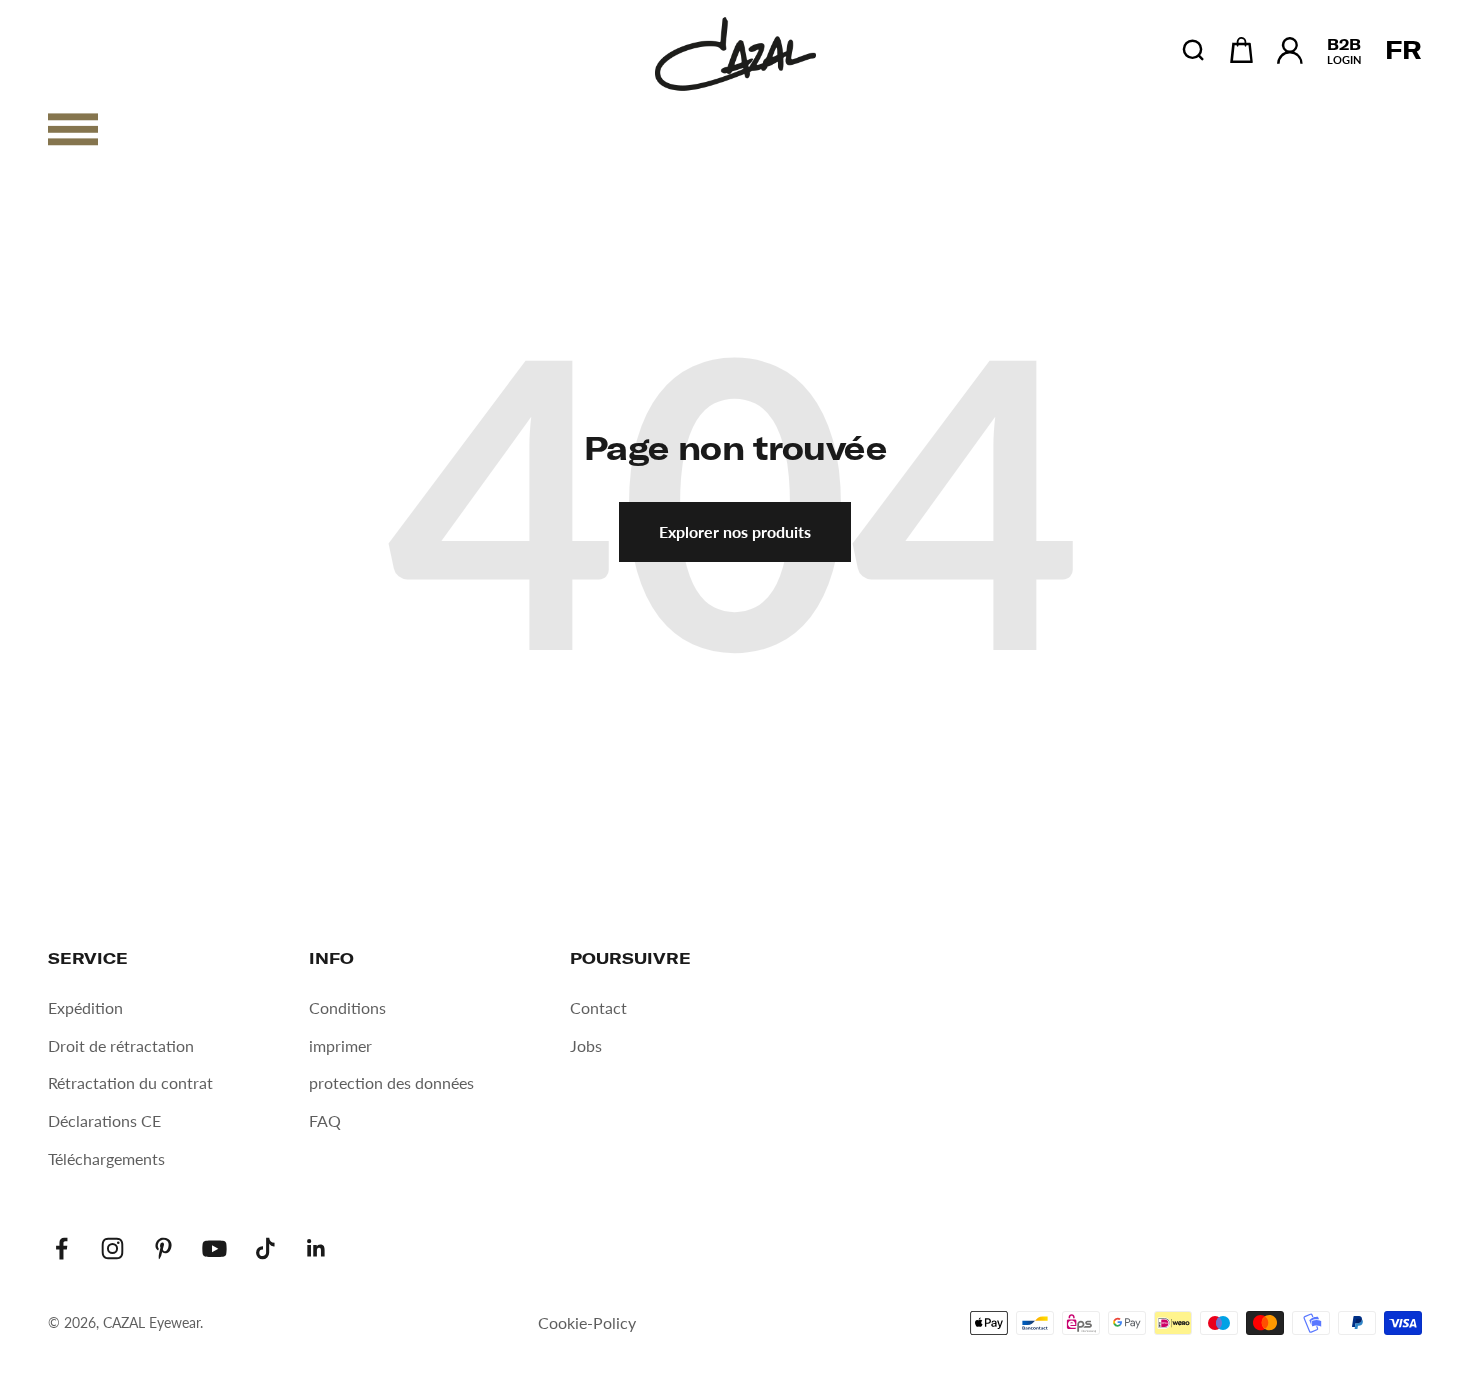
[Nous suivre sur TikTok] (265, 1248)
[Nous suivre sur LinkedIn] (316, 1248)
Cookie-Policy (587, 1322)
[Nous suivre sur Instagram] (112, 1248)
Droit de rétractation (121, 1045)
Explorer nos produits (735, 531)
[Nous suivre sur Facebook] (61, 1248)
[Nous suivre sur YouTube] (214, 1248)
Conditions (347, 1007)
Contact (598, 1007)
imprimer (340, 1045)
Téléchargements (106, 1158)
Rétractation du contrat (130, 1082)
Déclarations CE (104, 1120)
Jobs (586, 1045)
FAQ (325, 1120)
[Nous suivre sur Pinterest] (163, 1248)
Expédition (85, 1007)
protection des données (391, 1082)
